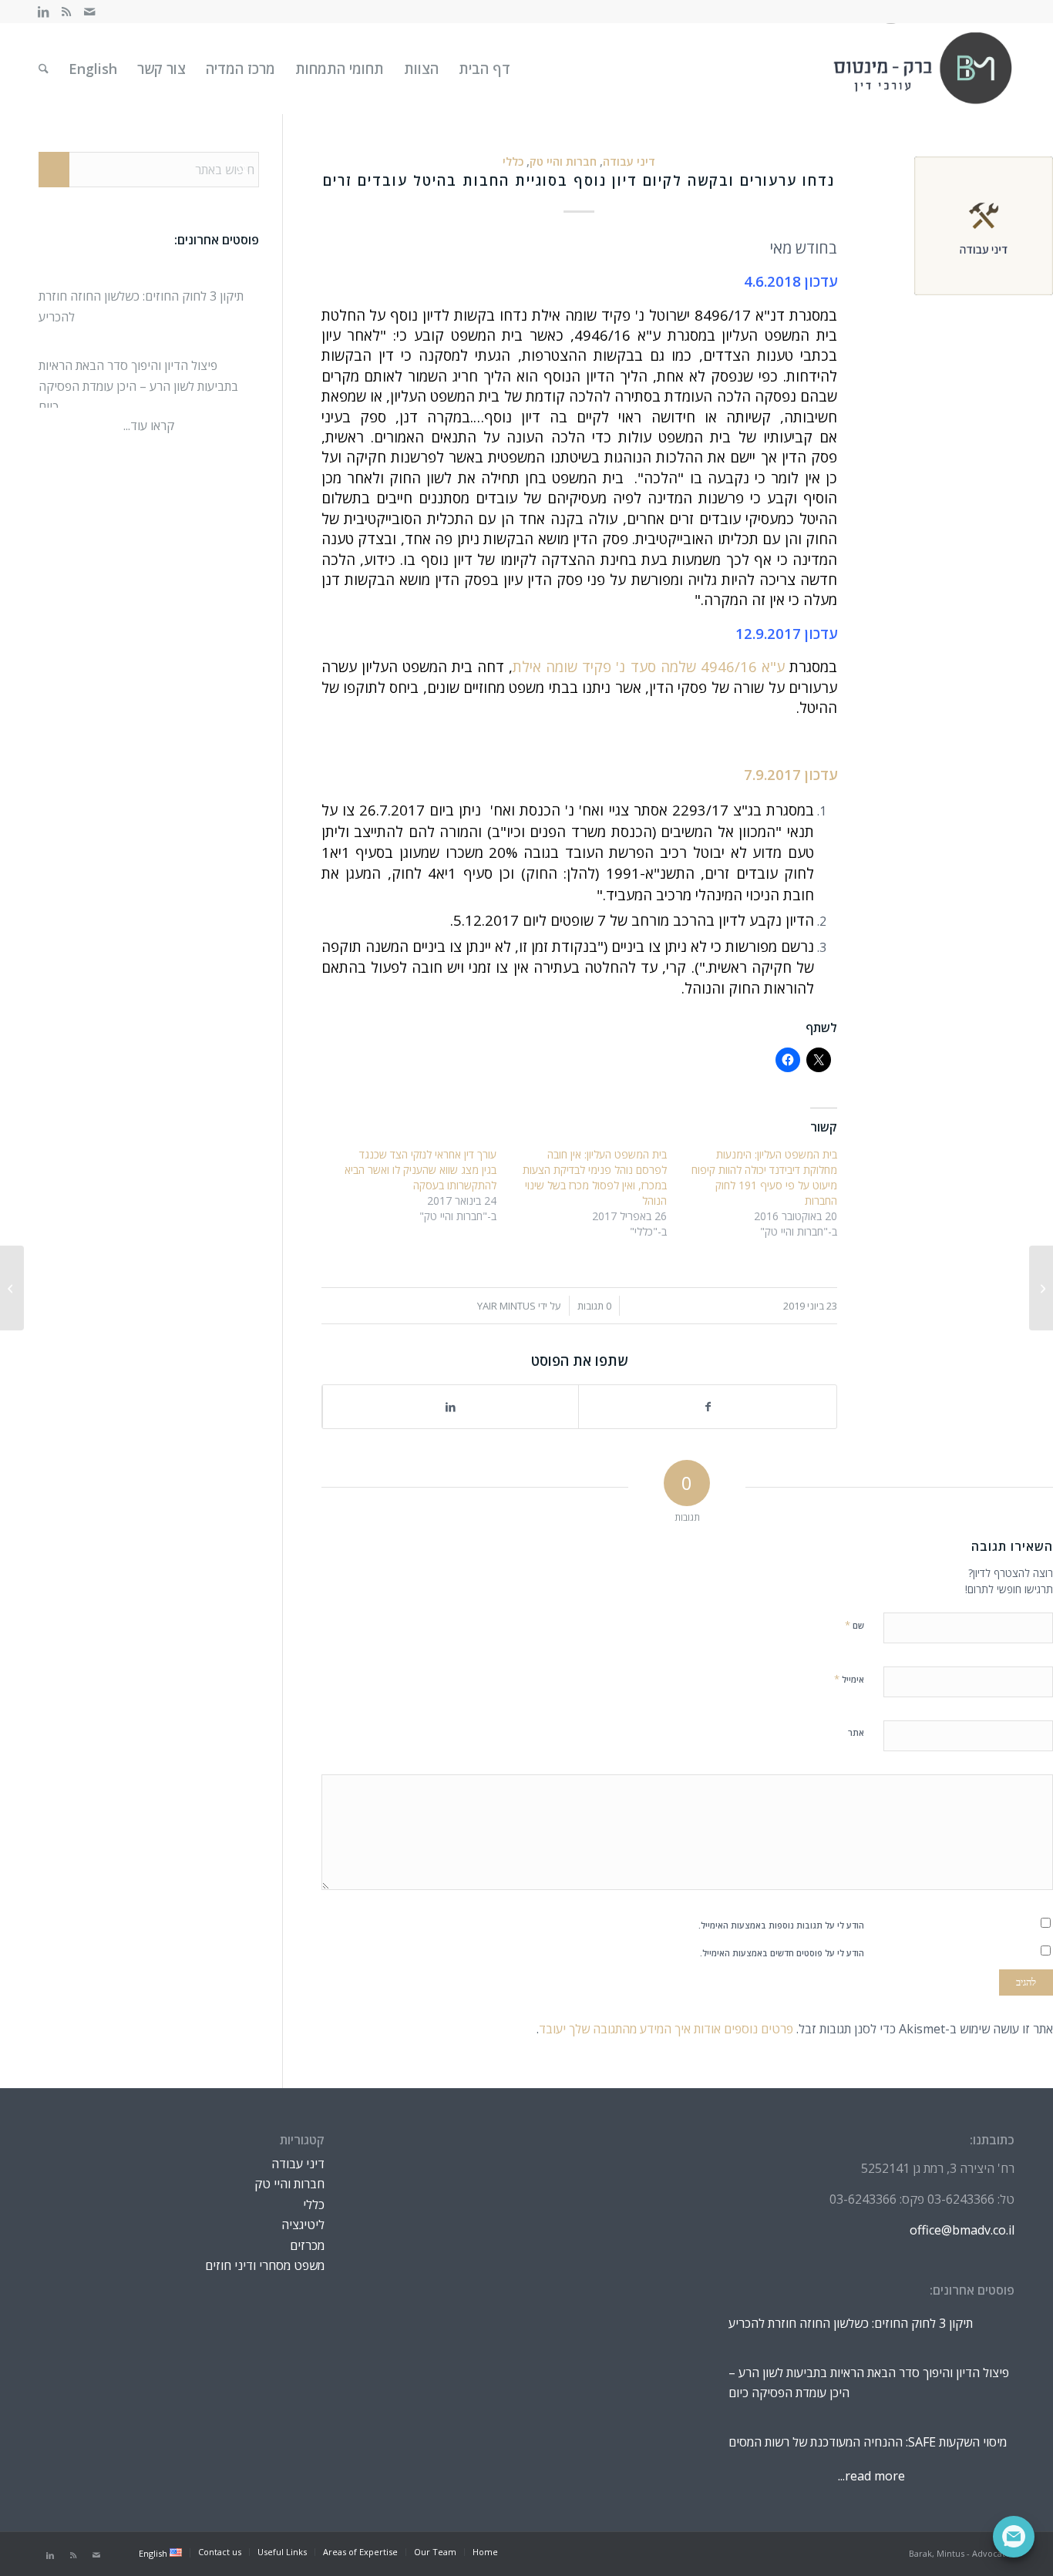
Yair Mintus (506, 1306)
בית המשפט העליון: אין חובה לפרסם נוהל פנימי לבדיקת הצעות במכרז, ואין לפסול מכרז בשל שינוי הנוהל (595, 1177)
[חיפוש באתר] (44, 69)
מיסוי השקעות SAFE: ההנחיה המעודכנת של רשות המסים (868, 2426)
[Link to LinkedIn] (43, 12)
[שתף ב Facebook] (708, 1407)
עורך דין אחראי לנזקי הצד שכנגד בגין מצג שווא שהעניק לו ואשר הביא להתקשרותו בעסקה (421, 1170)
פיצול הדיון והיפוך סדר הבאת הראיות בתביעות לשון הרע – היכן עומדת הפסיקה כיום (138, 372)
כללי (513, 161)
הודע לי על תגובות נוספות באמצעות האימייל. (781, 1925)
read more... (871, 2476)
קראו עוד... (149, 425)
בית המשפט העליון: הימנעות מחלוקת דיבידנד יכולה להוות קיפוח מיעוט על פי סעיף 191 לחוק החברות (764, 1177)
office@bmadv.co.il (962, 2230)
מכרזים (307, 2245)
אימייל (849, 1679)
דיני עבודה (629, 161)
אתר (856, 1732)
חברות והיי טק (563, 161)
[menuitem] (484, 69)
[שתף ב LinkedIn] (451, 1407)
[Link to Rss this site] (66, 12)
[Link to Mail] (89, 12)
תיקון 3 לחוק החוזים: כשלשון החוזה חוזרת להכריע (851, 2307)
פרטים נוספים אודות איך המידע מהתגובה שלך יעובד (666, 2029)
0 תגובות (594, 1306)
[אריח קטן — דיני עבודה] (984, 226)
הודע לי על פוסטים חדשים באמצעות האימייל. (782, 1953)
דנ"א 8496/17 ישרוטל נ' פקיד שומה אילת (658, 315)
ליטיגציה (303, 2225)
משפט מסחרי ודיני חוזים (265, 2265)
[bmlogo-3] (923, 69)
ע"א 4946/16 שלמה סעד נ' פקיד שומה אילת (649, 666)
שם (855, 1625)
